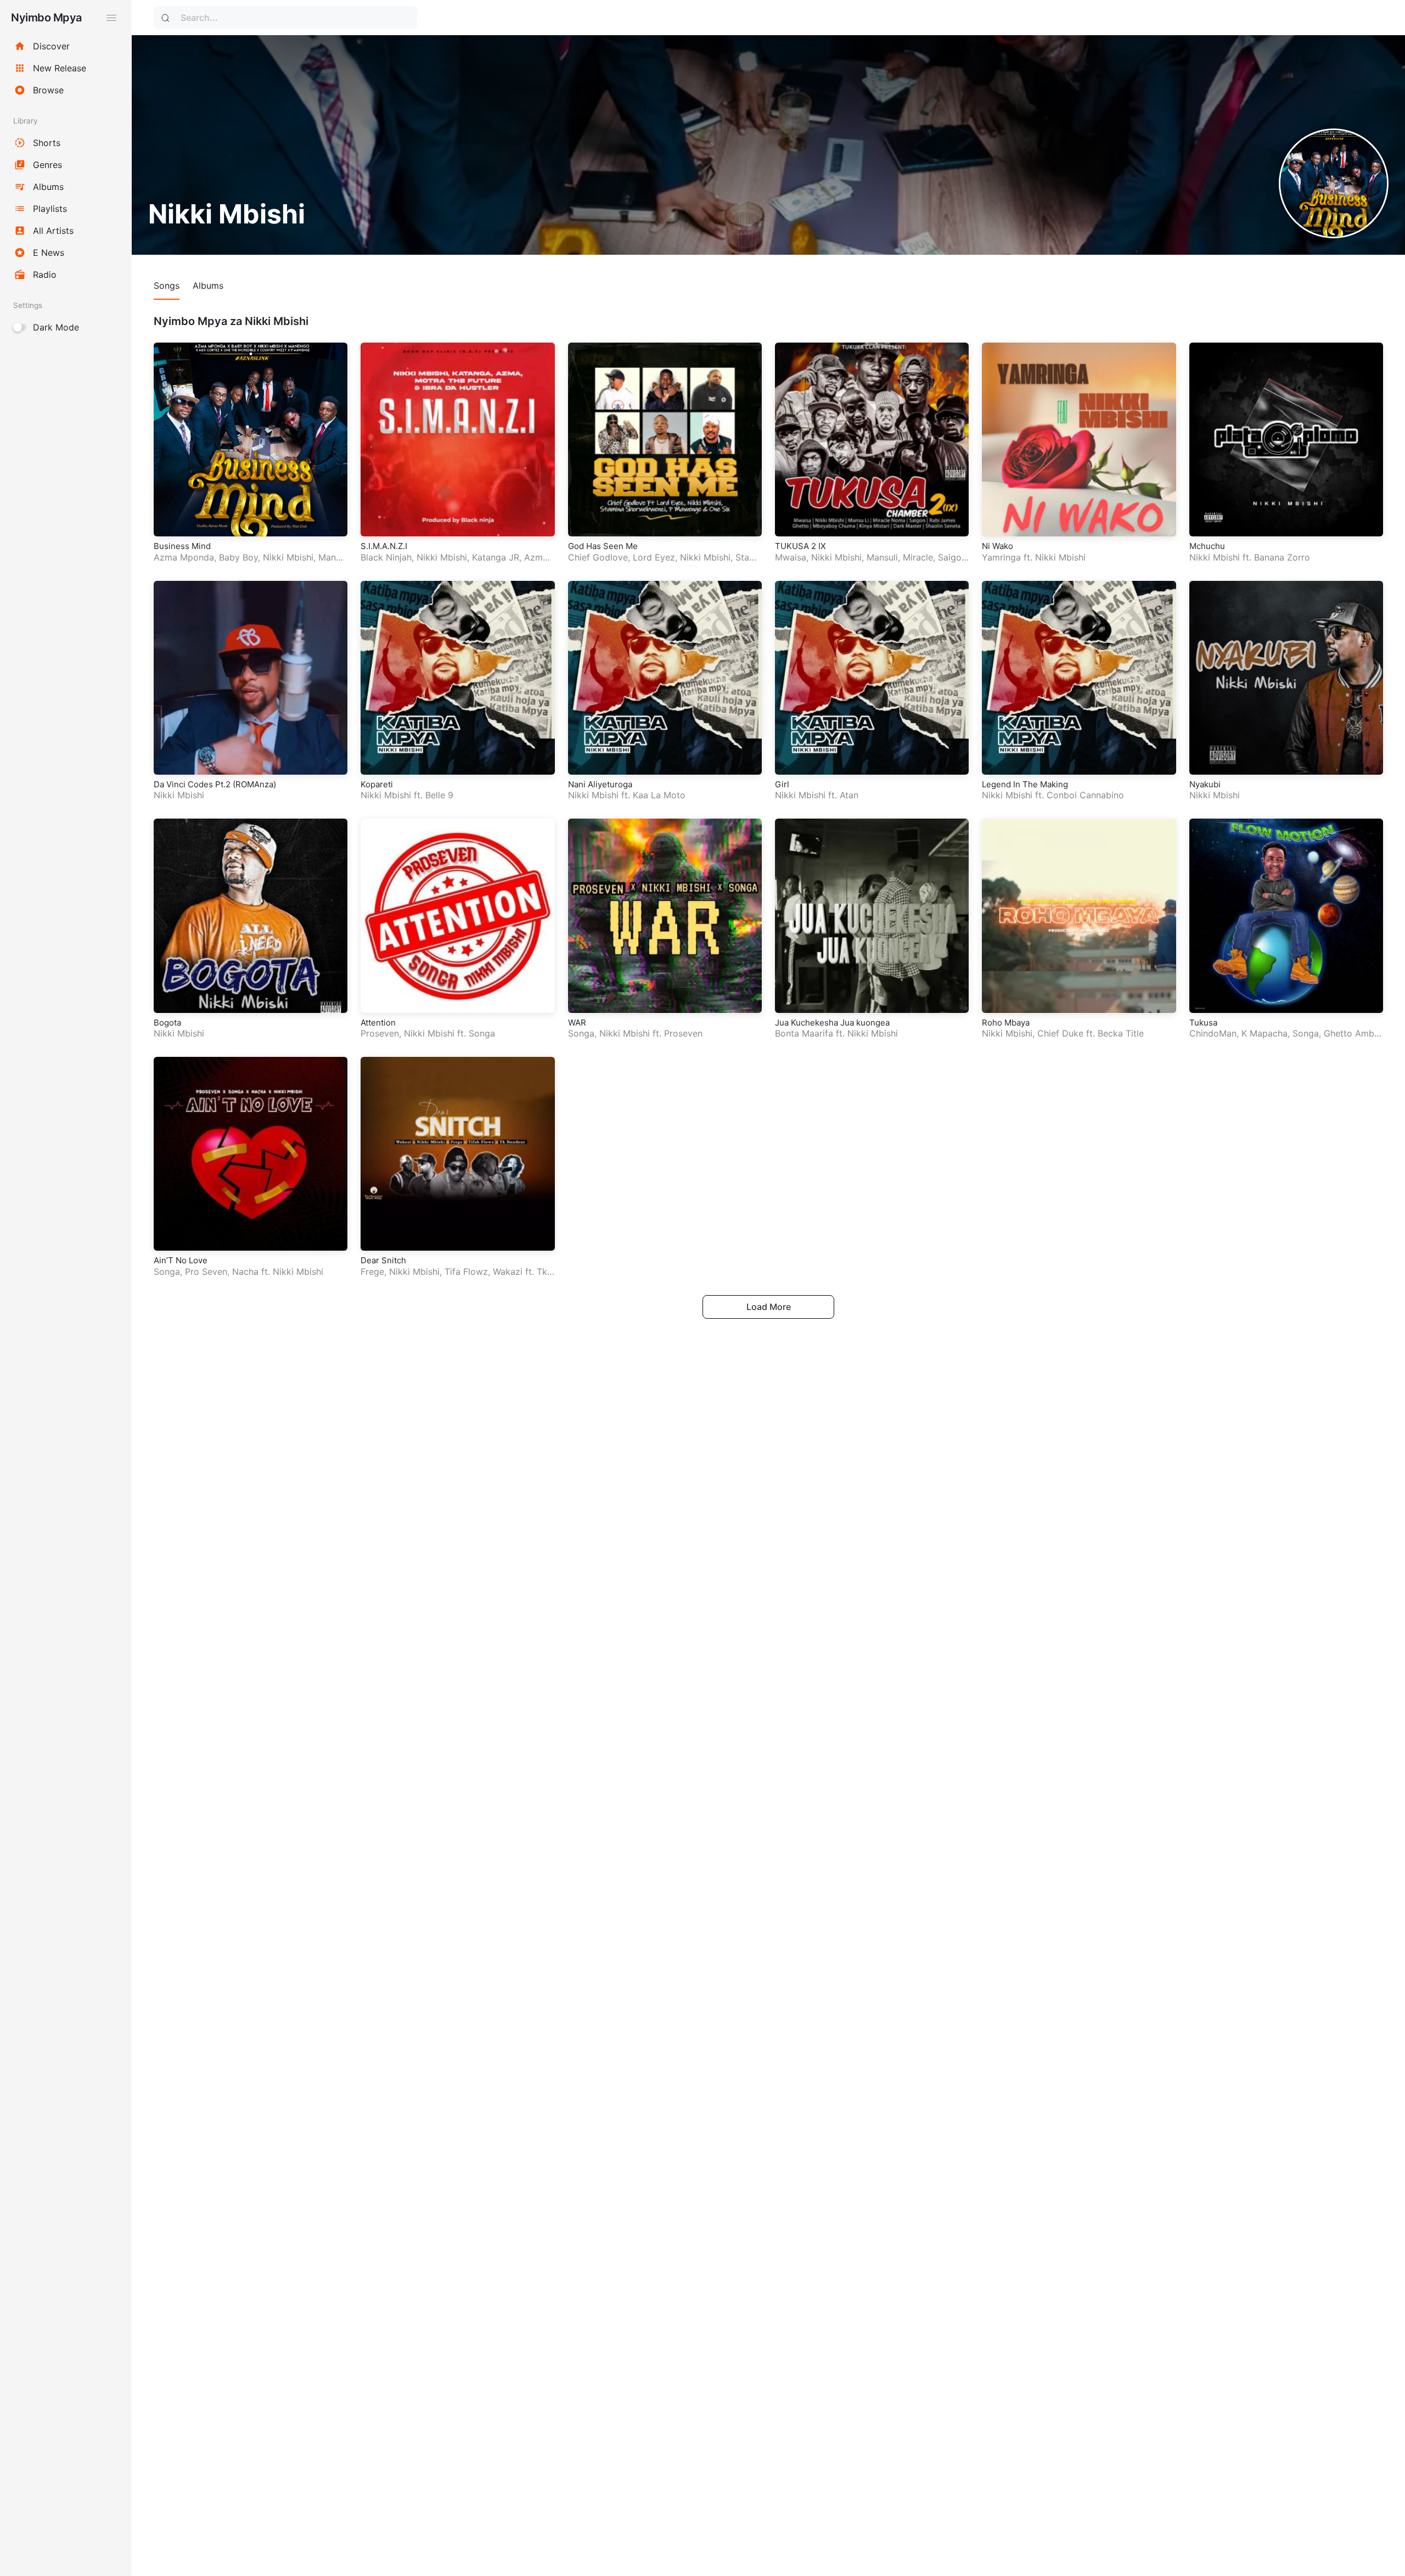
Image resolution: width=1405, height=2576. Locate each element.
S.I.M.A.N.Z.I (384, 546)
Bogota (167, 1023)
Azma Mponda (184, 557)
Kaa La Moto (659, 795)
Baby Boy (238, 557)
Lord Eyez (654, 557)
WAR (577, 1023)
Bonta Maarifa (804, 1033)
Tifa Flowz (466, 1272)
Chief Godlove (598, 557)
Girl (782, 784)
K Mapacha (1264, 1033)
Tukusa (1203, 1023)
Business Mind (182, 546)
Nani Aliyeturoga (600, 784)
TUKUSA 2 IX (800, 546)
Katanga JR (496, 557)
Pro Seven (206, 1272)
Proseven (380, 1033)
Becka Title (1121, 1033)
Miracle (918, 557)
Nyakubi (1205, 784)
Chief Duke (1060, 1033)
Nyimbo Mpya (46, 18)
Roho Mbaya (1006, 1023)
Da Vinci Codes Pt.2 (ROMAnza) (215, 784)
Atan (849, 795)
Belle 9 (439, 795)
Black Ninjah (386, 557)
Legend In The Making (1025, 784)
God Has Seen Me (603, 546)
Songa (482, 1033)
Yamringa (1001, 557)
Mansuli (882, 557)
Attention (378, 1023)
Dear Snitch (383, 1260)
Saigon (952, 557)
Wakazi (508, 1272)
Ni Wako (997, 546)
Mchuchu (1207, 546)
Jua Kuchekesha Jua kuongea (832, 1023)
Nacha (245, 1272)
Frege (372, 1272)
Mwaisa (791, 557)
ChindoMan (1213, 1033)
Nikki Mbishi (288, 557)
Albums (208, 285)
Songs (167, 285)
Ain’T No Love (181, 1260)
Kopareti (377, 784)
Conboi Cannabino (1085, 795)
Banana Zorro (1282, 557)
